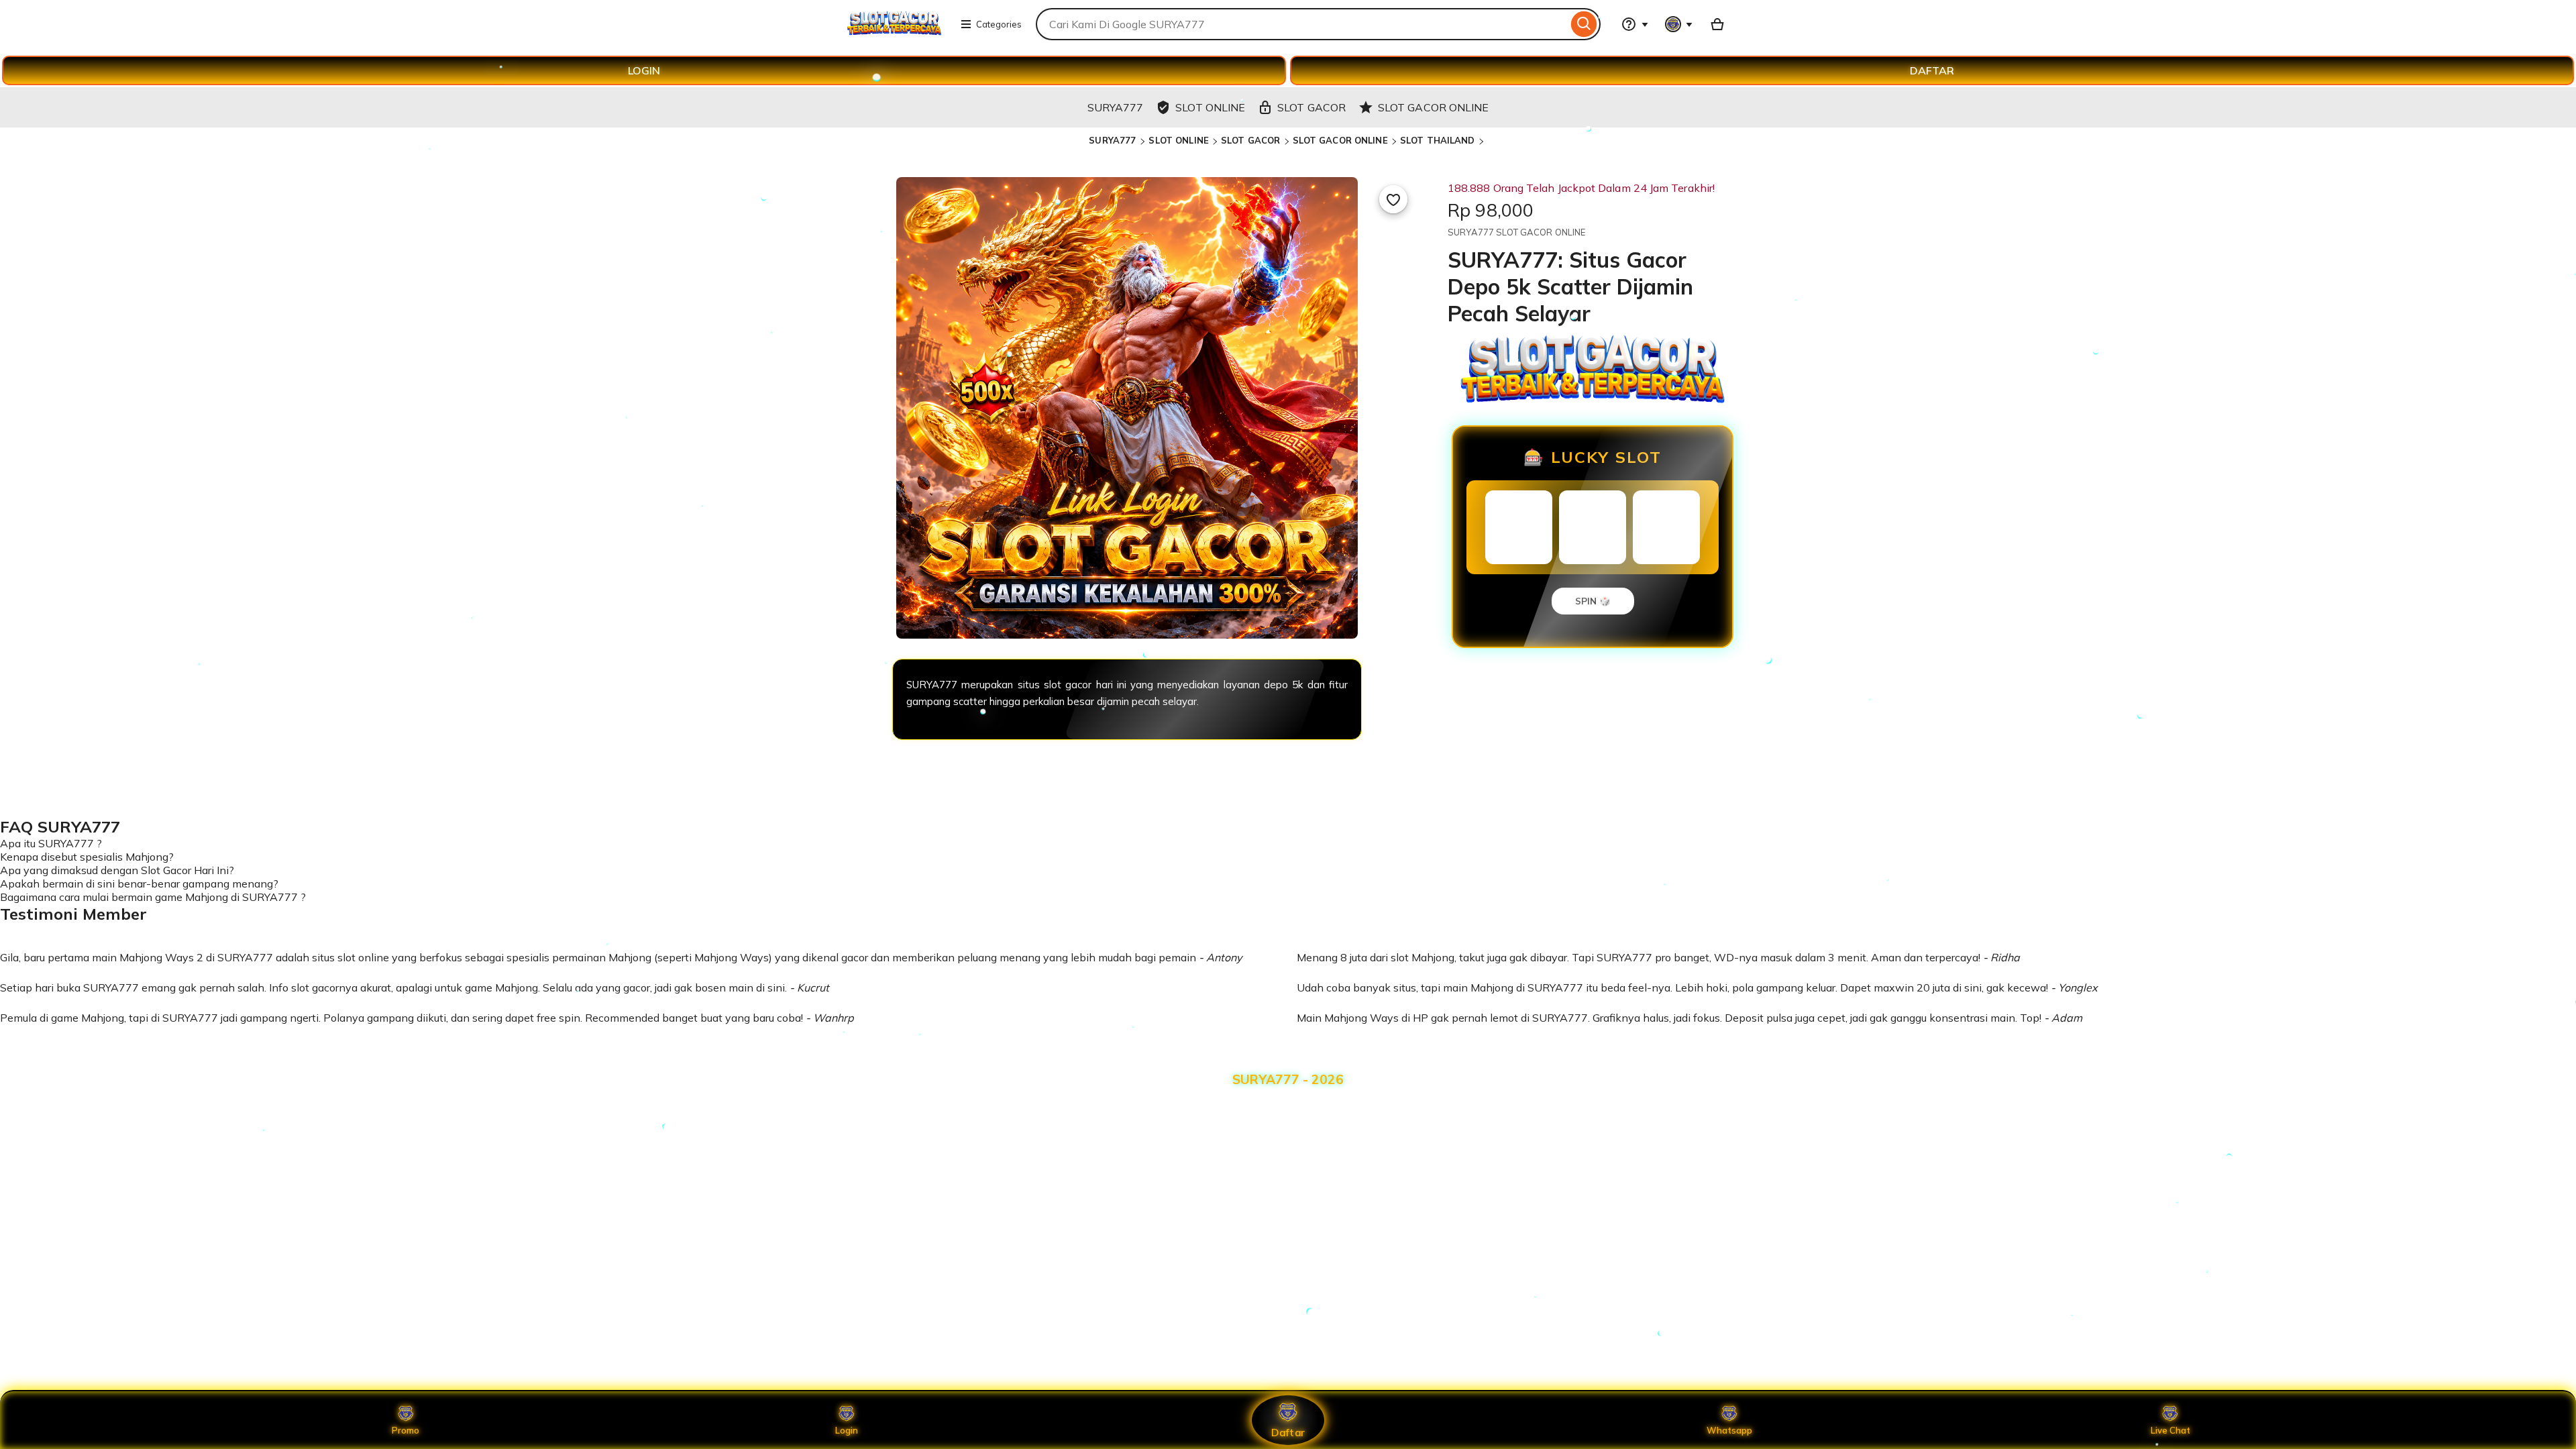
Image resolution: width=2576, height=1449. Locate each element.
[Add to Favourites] (1393, 199)
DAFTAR (1932, 70)
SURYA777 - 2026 (1288, 1079)
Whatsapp (1729, 1430)
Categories (999, 24)
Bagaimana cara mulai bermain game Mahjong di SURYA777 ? (153, 897)
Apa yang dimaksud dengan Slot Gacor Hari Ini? (117, 870)
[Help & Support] (1635, 24)
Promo (406, 1430)
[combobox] (1302, 24)
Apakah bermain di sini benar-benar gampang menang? (139, 883)
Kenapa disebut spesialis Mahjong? (87, 857)
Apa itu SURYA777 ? (51, 843)
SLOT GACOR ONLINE (1340, 140)
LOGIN (644, 70)
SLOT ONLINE (1178, 140)
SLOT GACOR (1250, 140)
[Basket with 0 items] (1717, 24)
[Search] (1584, 24)
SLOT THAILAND (1438, 140)
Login (847, 1430)
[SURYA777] (894, 32)
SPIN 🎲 (1593, 601)
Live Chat (2170, 1430)
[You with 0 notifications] (1679, 24)
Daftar (1288, 1432)
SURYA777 (1114, 140)
